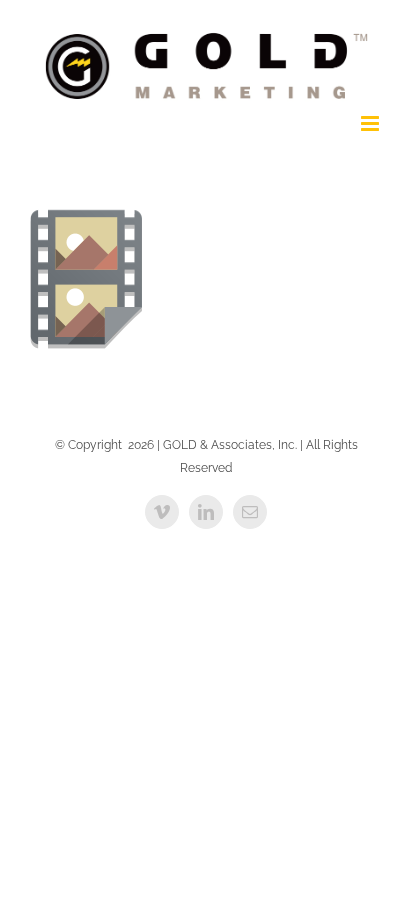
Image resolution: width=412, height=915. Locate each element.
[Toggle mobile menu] (371, 123)
